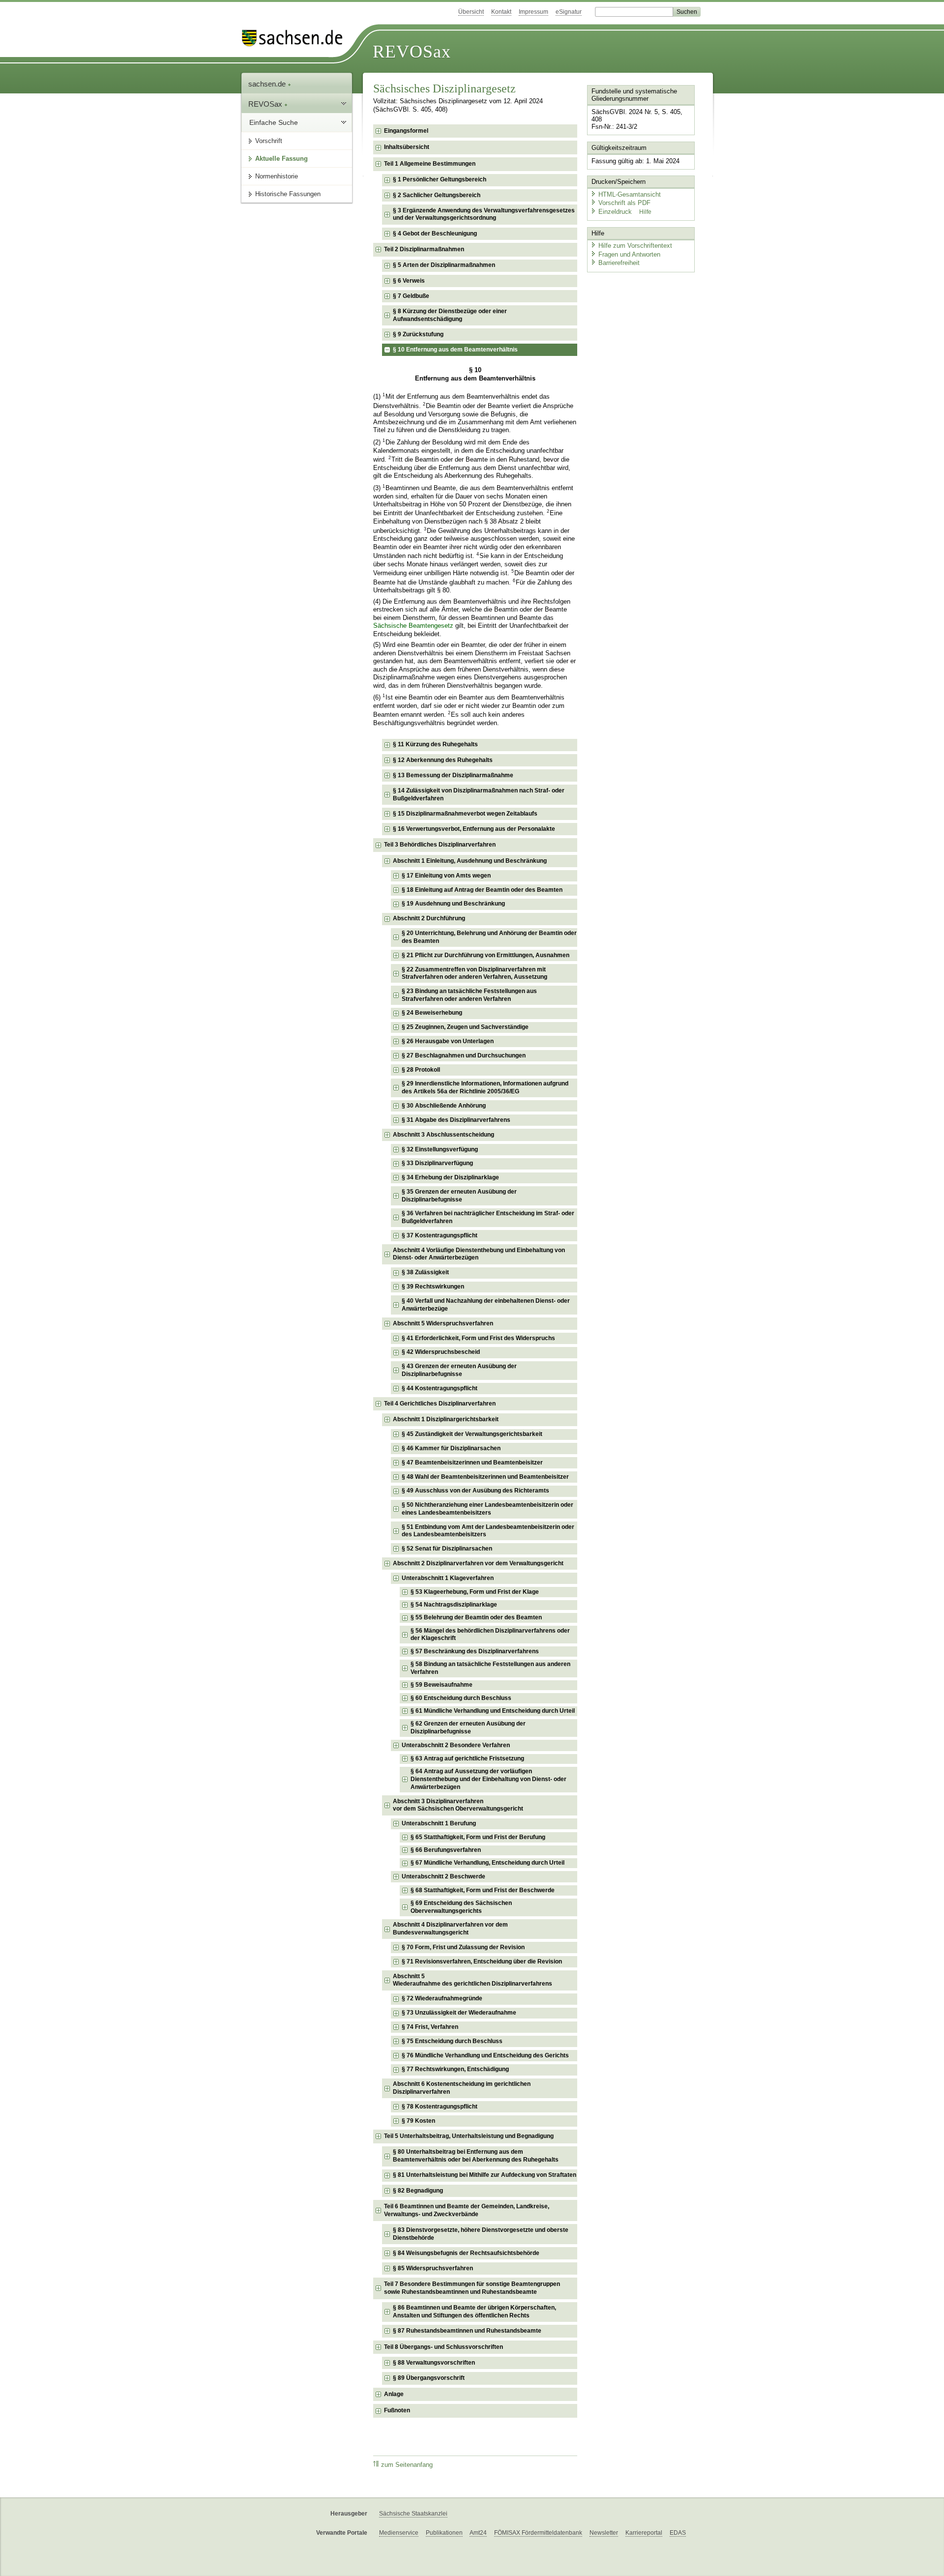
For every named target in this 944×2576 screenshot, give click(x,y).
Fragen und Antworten (629, 254)
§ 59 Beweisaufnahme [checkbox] (442, 1685)
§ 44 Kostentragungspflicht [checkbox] (440, 1388)
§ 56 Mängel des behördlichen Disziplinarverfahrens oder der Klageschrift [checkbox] (490, 1635)
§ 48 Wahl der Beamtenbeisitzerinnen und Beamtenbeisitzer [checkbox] (485, 1477)
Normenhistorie (277, 176)
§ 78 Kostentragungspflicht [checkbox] (440, 2107)
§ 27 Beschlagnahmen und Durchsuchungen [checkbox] (464, 1055)
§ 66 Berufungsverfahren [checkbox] (446, 1850)
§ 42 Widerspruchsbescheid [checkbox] (441, 1352)
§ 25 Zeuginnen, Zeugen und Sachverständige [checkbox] (465, 1027)
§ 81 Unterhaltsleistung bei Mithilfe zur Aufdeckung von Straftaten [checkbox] (485, 2175)
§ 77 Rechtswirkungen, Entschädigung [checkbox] (455, 2069)
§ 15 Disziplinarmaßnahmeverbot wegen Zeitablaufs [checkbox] (465, 814)
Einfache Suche (274, 122)
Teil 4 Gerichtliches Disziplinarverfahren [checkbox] (440, 1404)
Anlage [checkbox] (394, 2394)
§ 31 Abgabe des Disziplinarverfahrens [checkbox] (456, 1120)
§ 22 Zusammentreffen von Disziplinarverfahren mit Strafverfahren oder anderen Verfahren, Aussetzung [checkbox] (474, 973)
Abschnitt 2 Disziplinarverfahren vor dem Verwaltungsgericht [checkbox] (478, 1563)
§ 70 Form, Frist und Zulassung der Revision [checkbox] (463, 1947)
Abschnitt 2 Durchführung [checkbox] (429, 918)
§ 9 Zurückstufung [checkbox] (418, 334)
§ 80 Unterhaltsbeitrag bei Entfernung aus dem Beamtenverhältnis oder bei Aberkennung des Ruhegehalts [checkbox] (476, 2156)
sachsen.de (268, 84)
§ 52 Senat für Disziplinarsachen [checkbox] (447, 1549)
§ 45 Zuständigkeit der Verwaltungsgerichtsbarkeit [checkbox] (472, 1434)
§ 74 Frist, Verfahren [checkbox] (430, 2027)
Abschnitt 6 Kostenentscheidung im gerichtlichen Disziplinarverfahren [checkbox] (462, 2088)
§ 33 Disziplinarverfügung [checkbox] (437, 1163)
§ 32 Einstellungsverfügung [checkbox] (440, 1149)
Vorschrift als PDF (624, 203)
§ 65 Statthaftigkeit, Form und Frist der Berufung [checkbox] (478, 1837)
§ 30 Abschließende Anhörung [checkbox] (444, 1106)
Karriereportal (644, 2533)
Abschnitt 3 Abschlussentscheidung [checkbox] (443, 1135)
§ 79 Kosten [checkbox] (418, 2121)
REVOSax (412, 52)
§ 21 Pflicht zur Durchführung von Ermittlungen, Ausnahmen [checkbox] (486, 955)
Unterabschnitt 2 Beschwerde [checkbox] (443, 1876)
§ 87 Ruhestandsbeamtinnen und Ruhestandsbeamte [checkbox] (467, 2331)
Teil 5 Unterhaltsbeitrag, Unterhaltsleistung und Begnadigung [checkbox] (469, 2136)
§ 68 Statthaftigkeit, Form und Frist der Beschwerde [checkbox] (483, 1890)
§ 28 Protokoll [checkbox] (421, 1070)
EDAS (678, 2533)
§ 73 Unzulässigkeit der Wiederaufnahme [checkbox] (459, 2013)
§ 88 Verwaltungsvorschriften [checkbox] (434, 2363)
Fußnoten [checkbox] (397, 2410)
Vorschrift (269, 141)
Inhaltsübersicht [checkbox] (407, 147)
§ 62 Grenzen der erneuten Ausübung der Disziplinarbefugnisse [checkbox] (468, 1727)
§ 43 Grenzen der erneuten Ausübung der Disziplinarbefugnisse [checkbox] (459, 1370)
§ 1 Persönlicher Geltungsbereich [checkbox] (440, 179)
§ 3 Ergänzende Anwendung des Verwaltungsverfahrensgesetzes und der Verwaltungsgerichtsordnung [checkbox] (484, 214)
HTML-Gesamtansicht (630, 194)
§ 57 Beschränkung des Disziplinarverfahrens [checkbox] (475, 1651)
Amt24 (478, 2533)
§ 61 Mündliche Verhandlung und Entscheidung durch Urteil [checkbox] (493, 1711)
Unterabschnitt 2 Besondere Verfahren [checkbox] (456, 1745)
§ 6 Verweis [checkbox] (409, 281)
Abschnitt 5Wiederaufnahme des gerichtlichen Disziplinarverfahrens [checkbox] (472, 1980)
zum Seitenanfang (407, 2465)
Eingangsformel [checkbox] (406, 131)
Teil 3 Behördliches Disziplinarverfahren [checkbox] (440, 845)
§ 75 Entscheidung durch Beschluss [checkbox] (452, 2041)
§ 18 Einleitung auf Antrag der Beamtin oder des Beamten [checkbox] (482, 890)
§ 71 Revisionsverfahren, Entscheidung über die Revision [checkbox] (482, 1961)
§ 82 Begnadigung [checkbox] (418, 2191)
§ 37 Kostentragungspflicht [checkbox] (440, 1235)
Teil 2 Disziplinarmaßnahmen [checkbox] (424, 249)
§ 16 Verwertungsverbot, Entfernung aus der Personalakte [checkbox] (474, 829)
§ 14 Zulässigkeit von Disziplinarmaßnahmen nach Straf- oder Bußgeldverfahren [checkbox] (479, 794)
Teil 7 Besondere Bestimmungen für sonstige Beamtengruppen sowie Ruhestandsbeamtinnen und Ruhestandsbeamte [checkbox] (472, 2288)
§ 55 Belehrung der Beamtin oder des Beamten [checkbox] (476, 1617)
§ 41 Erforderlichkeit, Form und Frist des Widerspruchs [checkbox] (478, 1338)
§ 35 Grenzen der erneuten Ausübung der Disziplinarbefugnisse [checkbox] (459, 1196)
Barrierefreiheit (619, 263)
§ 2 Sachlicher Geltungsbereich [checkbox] (437, 195)
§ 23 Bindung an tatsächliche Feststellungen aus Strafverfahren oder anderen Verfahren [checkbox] (469, 995)
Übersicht (471, 12)
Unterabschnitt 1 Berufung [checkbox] (439, 1823)
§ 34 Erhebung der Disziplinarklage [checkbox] (450, 1177)
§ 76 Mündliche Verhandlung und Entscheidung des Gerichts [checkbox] (485, 2055)
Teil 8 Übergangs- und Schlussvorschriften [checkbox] (443, 2347)
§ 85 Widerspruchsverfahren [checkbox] (433, 2268)
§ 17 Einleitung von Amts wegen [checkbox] (446, 876)
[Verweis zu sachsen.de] (296, 38)
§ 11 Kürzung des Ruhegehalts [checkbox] (435, 744)
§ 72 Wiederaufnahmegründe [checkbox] (442, 1998)
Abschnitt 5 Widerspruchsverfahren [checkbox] (443, 1323)
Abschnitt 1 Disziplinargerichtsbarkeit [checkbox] (446, 1419)
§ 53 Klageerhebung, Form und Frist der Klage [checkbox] (475, 1592)
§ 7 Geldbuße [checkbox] (411, 296)
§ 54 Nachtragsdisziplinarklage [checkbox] (454, 1605)
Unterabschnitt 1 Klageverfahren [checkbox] (448, 1578)
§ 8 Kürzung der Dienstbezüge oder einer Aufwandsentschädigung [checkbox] (450, 315)
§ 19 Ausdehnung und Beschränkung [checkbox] (453, 904)
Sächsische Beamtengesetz (413, 626)
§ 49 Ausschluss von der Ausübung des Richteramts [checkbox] (475, 1491)
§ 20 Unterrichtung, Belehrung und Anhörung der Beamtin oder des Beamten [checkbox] (489, 937)
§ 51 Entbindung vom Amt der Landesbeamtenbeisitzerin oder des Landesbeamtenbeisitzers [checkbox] (488, 1531)
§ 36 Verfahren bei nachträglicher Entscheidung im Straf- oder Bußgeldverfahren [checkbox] (488, 1217)
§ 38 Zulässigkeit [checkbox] (425, 1272)
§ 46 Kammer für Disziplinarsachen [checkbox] (451, 1448)
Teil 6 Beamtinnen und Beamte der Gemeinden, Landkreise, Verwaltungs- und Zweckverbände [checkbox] (467, 2210)
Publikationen (444, 2533)
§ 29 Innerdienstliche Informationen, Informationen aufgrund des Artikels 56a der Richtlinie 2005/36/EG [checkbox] (485, 1087)
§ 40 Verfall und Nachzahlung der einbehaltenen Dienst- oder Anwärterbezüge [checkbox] (486, 1305)
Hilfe (645, 212)
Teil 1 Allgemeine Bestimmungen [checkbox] (430, 164)
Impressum (533, 12)
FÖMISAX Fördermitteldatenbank (538, 2533)
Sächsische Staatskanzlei (413, 2514)
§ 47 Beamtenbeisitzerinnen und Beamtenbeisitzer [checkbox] (472, 1463)
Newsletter (604, 2533)
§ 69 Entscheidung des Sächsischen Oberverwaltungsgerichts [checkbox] (461, 1907)
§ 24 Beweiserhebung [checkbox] (432, 1013)
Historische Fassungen (288, 194)
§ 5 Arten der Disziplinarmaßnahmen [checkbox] (444, 265)
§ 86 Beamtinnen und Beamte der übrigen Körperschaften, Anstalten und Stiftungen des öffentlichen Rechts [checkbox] (474, 2312)
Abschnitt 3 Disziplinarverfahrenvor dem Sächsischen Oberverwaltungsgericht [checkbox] (458, 1805)
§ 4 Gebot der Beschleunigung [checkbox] (435, 234)
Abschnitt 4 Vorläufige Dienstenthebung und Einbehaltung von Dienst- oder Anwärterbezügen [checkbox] (479, 1254)
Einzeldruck (616, 212)
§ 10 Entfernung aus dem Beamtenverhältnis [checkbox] (455, 350)
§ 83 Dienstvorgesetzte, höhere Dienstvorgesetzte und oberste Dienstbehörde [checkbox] (481, 2234)
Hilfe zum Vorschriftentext (635, 246)
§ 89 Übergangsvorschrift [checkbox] (429, 2378)
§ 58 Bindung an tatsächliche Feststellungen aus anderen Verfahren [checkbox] (490, 1668)
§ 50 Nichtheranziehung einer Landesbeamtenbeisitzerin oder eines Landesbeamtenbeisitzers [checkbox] (487, 1509)
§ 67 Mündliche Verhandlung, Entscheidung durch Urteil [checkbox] (487, 1863)
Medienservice (399, 2533)
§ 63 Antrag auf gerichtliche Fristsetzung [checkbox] (467, 1758)
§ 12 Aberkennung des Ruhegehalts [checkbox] (443, 760)
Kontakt (501, 12)
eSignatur (569, 12)
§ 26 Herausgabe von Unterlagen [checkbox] (448, 1041)
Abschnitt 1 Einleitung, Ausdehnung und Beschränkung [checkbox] (470, 861)
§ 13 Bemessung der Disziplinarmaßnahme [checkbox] (453, 775)
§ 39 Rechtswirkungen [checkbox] (433, 1287)
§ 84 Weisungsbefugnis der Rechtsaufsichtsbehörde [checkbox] (466, 2253)
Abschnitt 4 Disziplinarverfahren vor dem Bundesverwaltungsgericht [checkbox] (450, 1929)
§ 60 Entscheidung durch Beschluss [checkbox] (461, 1698)
